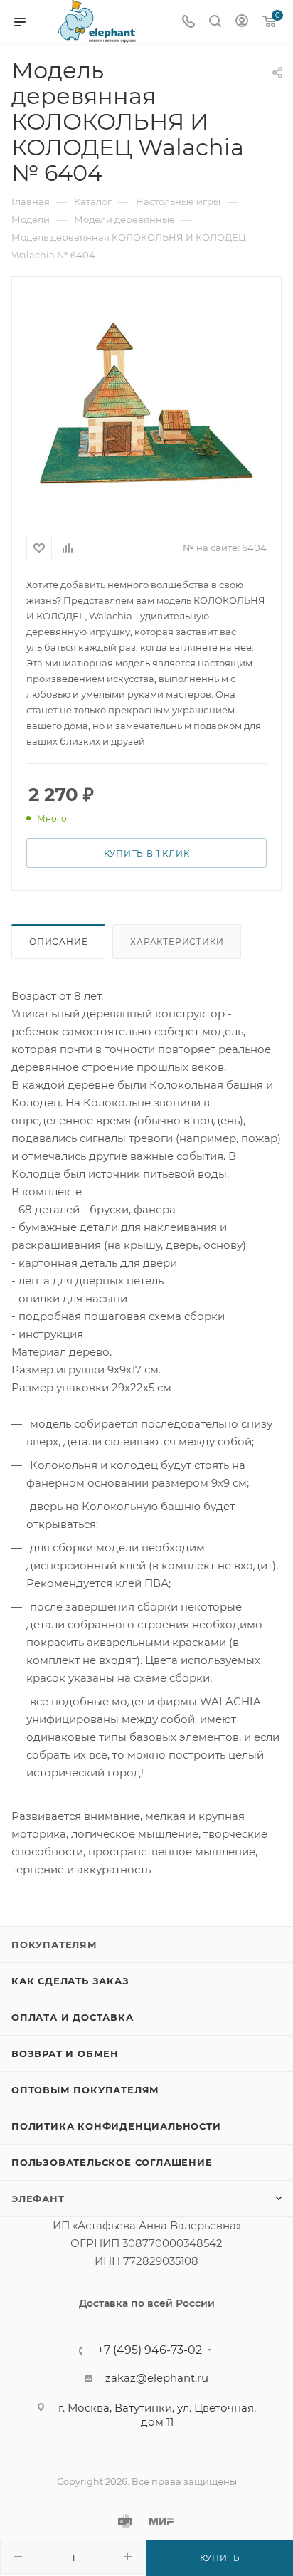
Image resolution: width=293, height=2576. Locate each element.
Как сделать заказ (70, 1981)
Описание (58, 942)
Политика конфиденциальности (116, 2126)
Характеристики (177, 942)
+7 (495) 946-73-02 (150, 2350)
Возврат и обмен (65, 2053)
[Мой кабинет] (242, 22)
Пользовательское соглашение (112, 2162)
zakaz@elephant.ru (157, 2378)
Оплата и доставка (73, 2017)
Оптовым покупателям (85, 2090)
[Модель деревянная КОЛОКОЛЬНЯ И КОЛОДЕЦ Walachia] (146, 403)
